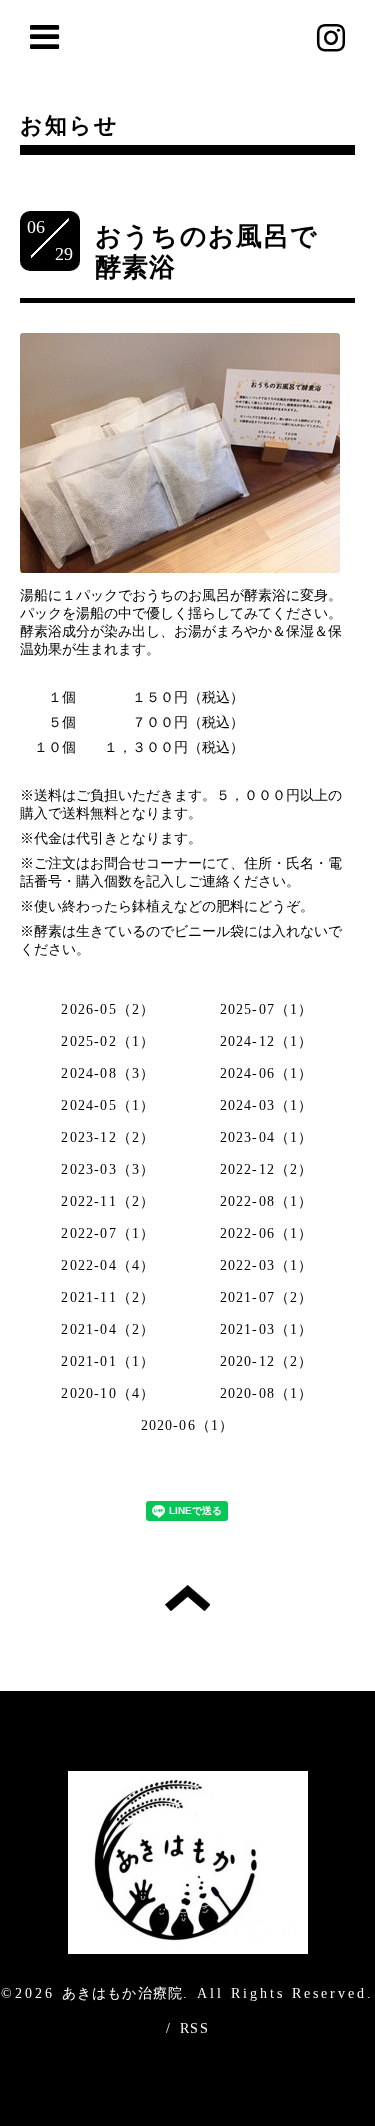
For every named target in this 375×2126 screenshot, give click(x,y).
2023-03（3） (108, 1169)
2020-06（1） (188, 1425)
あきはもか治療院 (123, 1993)
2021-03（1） (267, 1329)
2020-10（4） (108, 1393)
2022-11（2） (108, 1201)
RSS (194, 2028)
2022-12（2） (267, 1169)
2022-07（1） (108, 1233)
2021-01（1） (108, 1361)
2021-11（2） (108, 1297)
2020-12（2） (267, 1361)
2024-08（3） (108, 1073)
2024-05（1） (108, 1105)
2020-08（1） (267, 1393)
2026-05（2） (108, 1009)
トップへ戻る (187, 1598)
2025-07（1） (267, 1009)
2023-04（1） (267, 1137)
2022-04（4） (108, 1265)
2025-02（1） (108, 1041)
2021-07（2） (267, 1297)
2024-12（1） (267, 1041)
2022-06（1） (267, 1233)
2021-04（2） (108, 1329)
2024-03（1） (267, 1105)
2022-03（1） (267, 1265)
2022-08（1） (267, 1201)
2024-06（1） (267, 1073)
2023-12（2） (108, 1137)
